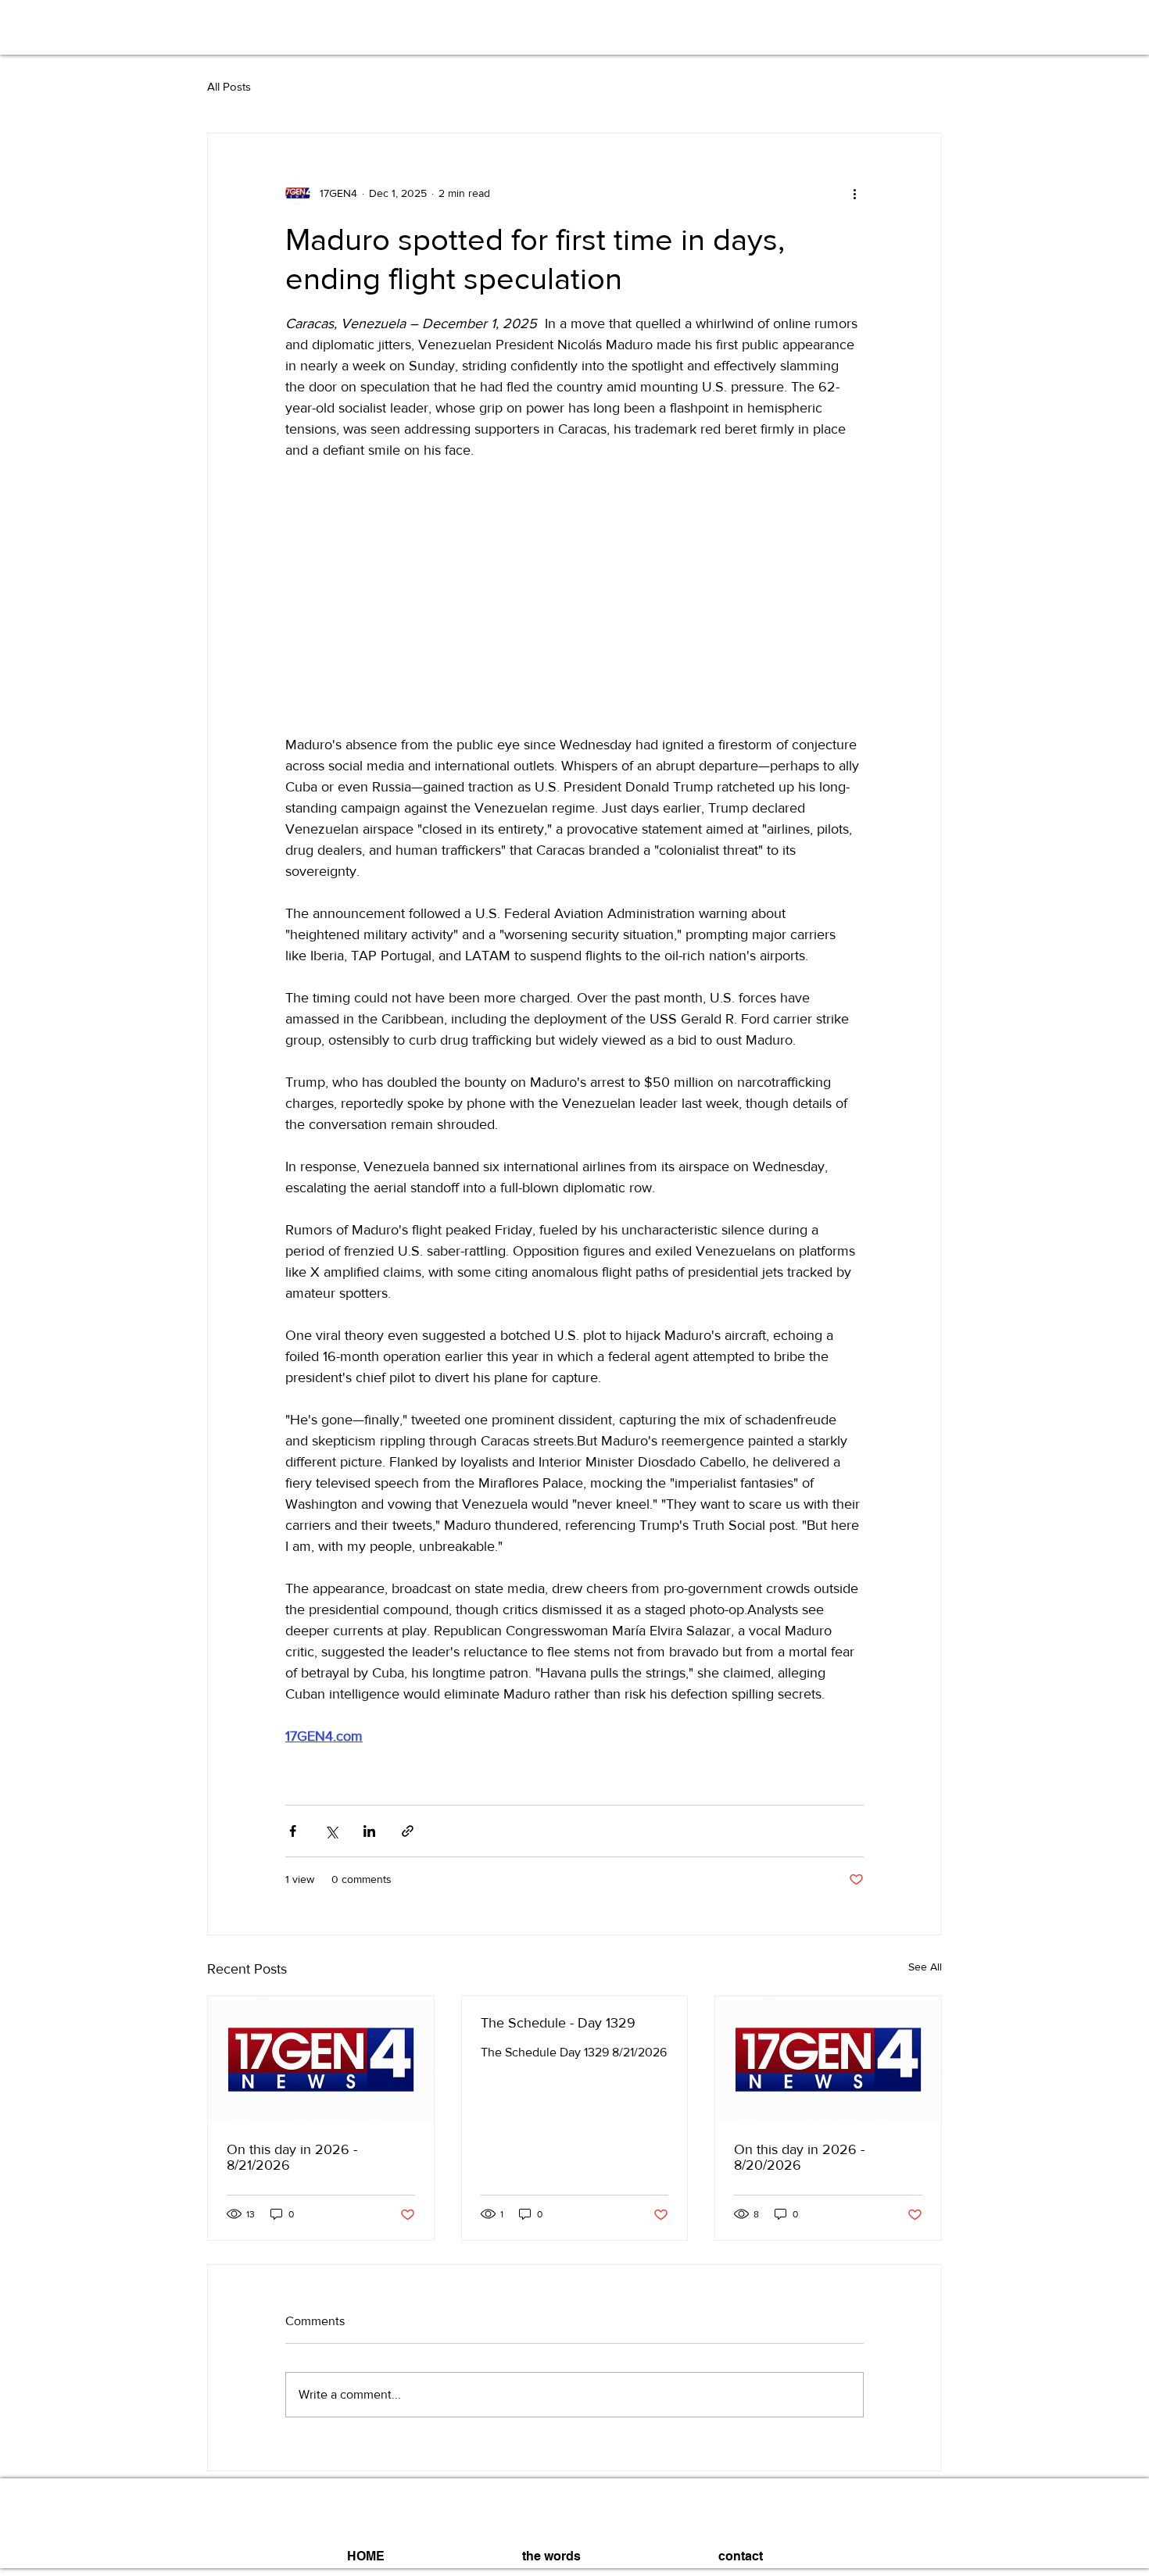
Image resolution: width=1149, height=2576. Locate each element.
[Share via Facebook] (293, 1831)
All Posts (229, 86)
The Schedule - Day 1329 (558, 2023)
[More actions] (854, 193)
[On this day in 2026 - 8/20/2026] (828, 2060)
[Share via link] (408, 1831)
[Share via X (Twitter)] (331, 1831)
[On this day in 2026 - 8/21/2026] (321, 2060)
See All (925, 1967)
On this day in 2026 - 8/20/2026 (799, 2157)
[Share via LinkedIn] (369, 1831)
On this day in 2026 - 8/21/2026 (292, 2157)
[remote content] (574, 598)
